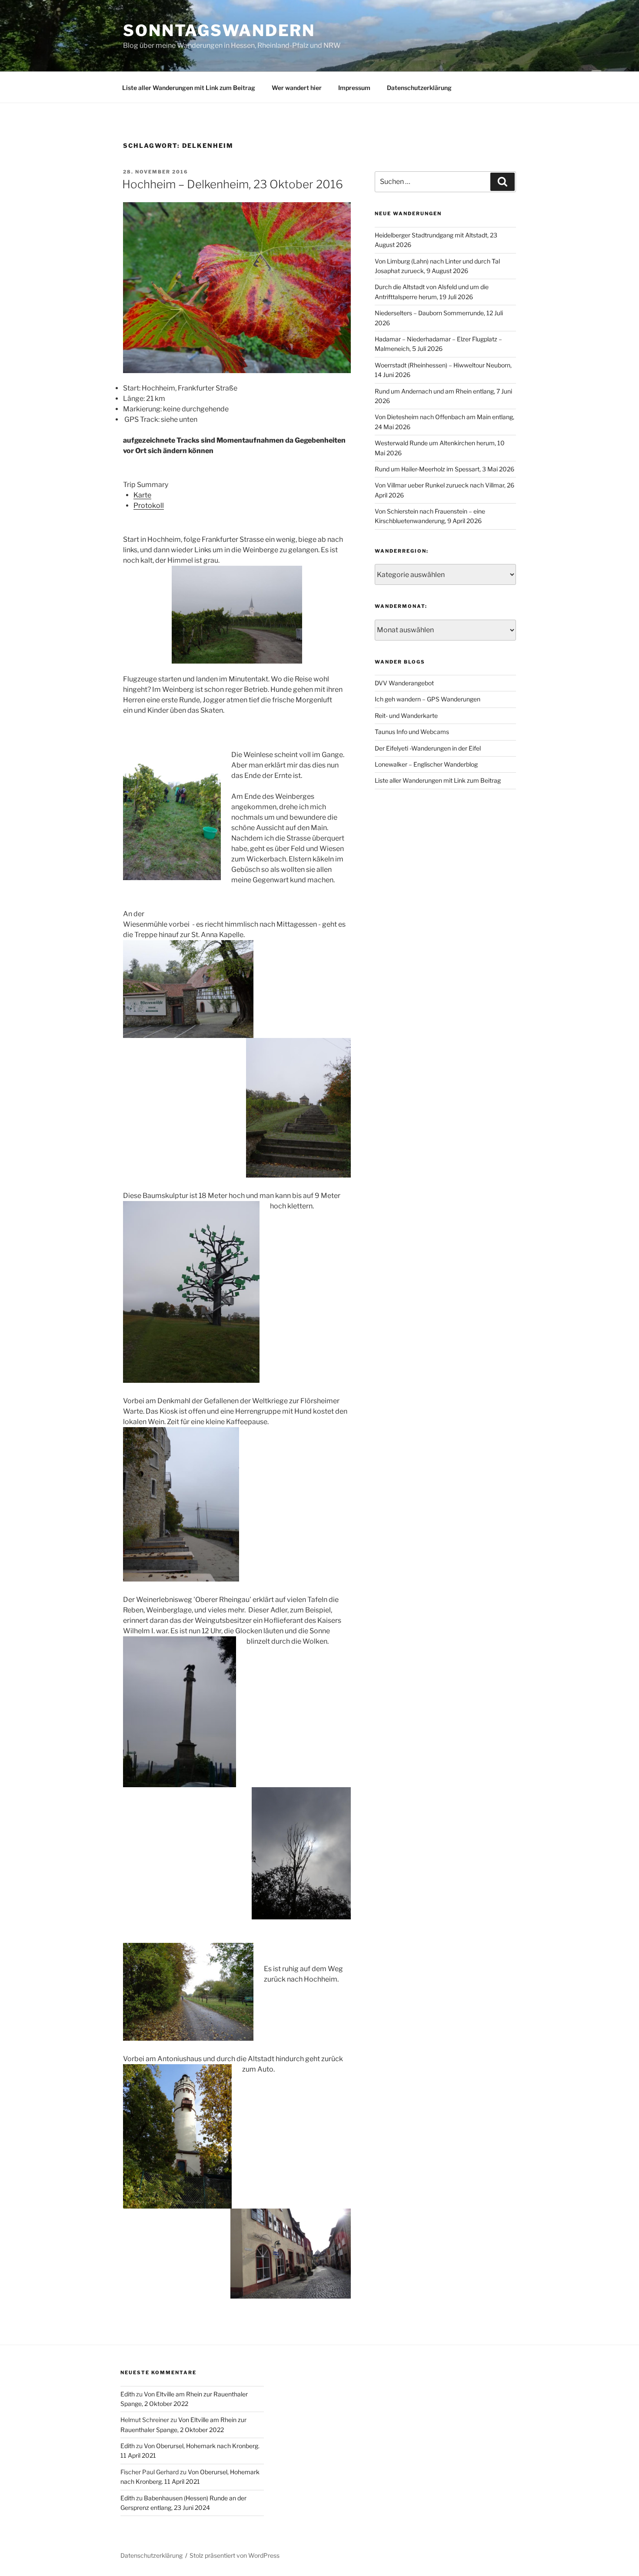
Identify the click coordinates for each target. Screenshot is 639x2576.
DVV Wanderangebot (404, 683)
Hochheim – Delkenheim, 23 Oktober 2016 (233, 184)
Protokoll (149, 506)
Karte (142, 495)
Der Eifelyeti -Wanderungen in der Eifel (428, 748)
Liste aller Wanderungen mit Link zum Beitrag (189, 88)
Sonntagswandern (219, 30)
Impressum (354, 88)
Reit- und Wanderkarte (406, 716)
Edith (128, 2394)
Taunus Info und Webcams (412, 732)
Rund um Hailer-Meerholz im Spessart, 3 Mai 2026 (444, 469)
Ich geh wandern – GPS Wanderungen (428, 699)
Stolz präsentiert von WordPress (235, 2555)
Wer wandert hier (297, 88)
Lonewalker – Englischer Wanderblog (426, 764)
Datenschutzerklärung (419, 88)
